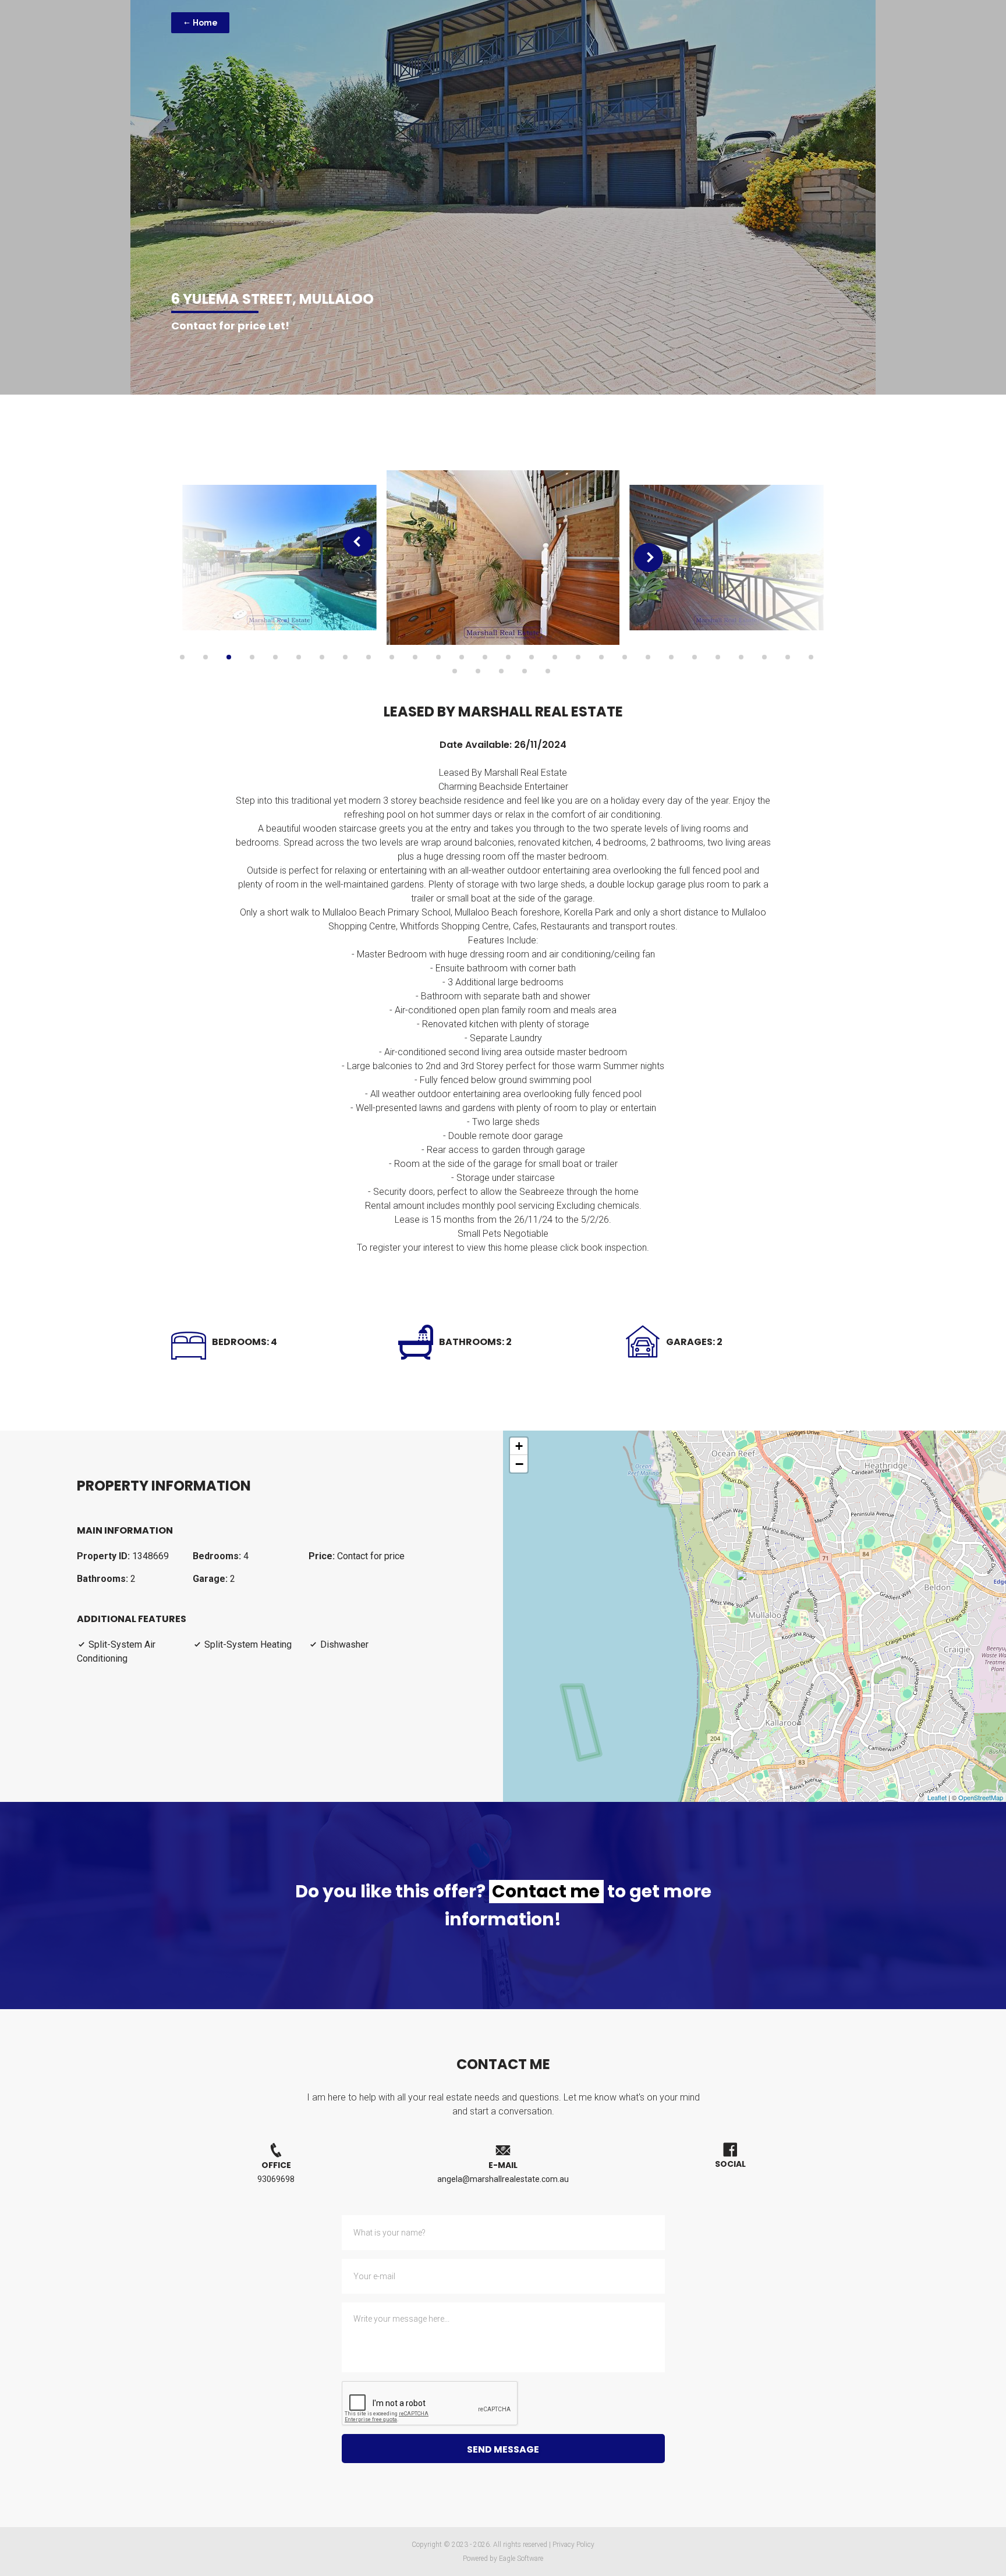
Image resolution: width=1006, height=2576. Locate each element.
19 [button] (601, 657)
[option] (279, 558)
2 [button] (206, 657)
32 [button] (525, 671)
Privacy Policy (573, 2545)
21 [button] (648, 657)
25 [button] (741, 657)
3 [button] (229, 657)
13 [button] (462, 657)
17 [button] (555, 657)
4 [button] (252, 657)
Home (204, 23)
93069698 (276, 2179)
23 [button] (695, 657)
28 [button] (811, 657)
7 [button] (322, 657)
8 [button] (345, 657)
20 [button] (625, 657)
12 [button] (438, 657)
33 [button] (548, 671)
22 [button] (671, 657)
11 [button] (415, 657)
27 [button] (788, 657)
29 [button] (455, 671)
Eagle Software (521, 2559)
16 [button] (532, 657)
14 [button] (485, 657)
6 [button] (299, 657)
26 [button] (764, 657)
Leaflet (937, 1797)
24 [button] (718, 657)
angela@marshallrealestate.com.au (503, 2179)
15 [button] (508, 657)
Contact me (546, 1892)
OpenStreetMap (981, 1797)
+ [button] (519, 1446)
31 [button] (501, 671)
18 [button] (578, 657)
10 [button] (392, 657)
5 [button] (275, 657)
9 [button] (369, 657)
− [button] (519, 1464)
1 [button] (182, 657)
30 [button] (478, 671)
